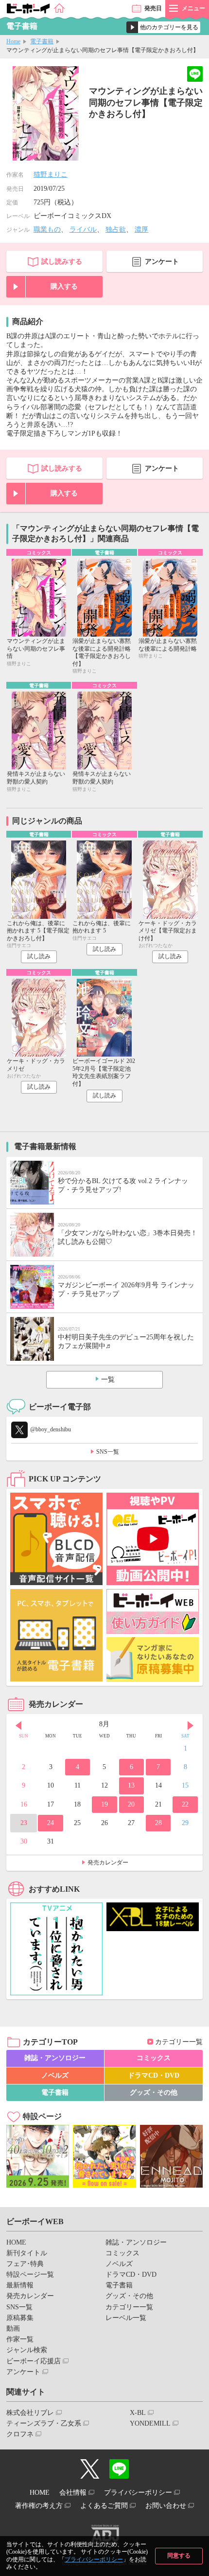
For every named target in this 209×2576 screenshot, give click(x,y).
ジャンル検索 (27, 2350)
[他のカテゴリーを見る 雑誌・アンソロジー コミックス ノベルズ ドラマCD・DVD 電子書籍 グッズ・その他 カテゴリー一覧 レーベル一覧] (163, 27)
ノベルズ (55, 2075)
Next (191, 1725)
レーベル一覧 (126, 2318)
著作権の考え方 (39, 2506)
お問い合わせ (166, 2506)
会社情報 (73, 2493)
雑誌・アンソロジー (55, 2058)
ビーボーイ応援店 (34, 2361)
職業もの (47, 229)
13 (131, 1785)
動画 (13, 2329)
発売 (153, 8)
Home (13, 41)
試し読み (39, 956)
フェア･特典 (25, 2264)
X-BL (138, 2413)
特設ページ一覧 (30, 2275)
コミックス (154, 2058)
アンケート (162, 262)
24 (51, 1823)
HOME (16, 2242)
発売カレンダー (108, 1863)
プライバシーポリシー (94, 2559)
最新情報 (20, 2285)
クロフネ (20, 2434)
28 (158, 1823)
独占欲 (116, 229)
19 (104, 1804)
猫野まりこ (51, 174)
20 (131, 1804)
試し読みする (62, 262)
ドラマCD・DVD (154, 2075)
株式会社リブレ (30, 2413)
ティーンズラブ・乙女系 (44, 2423)
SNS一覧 (108, 1452)
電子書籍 (42, 41)
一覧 (108, 1379)
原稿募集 (20, 2318)
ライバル (83, 229)
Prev (18, 1725)
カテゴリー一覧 (179, 2042)
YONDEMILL (150, 2423)
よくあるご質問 (104, 2506)
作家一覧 (20, 2339)
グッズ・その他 (154, 2092)
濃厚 (141, 229)
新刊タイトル (27, 2253)
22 (185, 1804)
